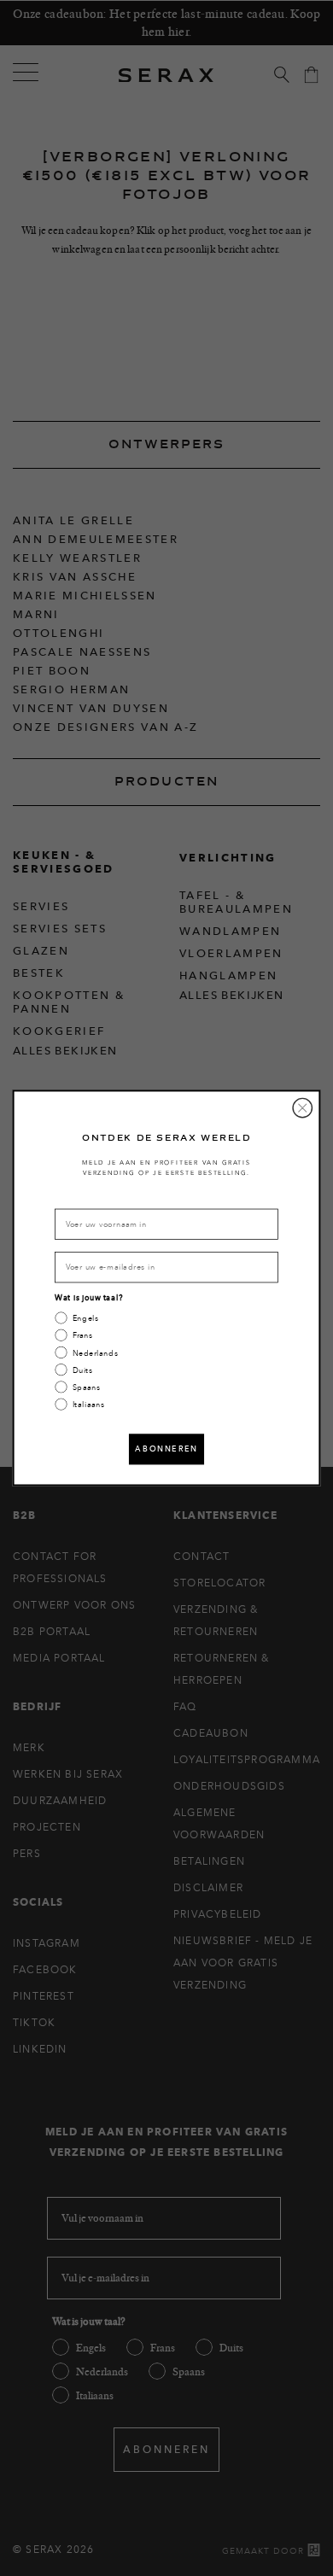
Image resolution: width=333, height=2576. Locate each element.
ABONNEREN (166, 1449)
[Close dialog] (302, 1107)
